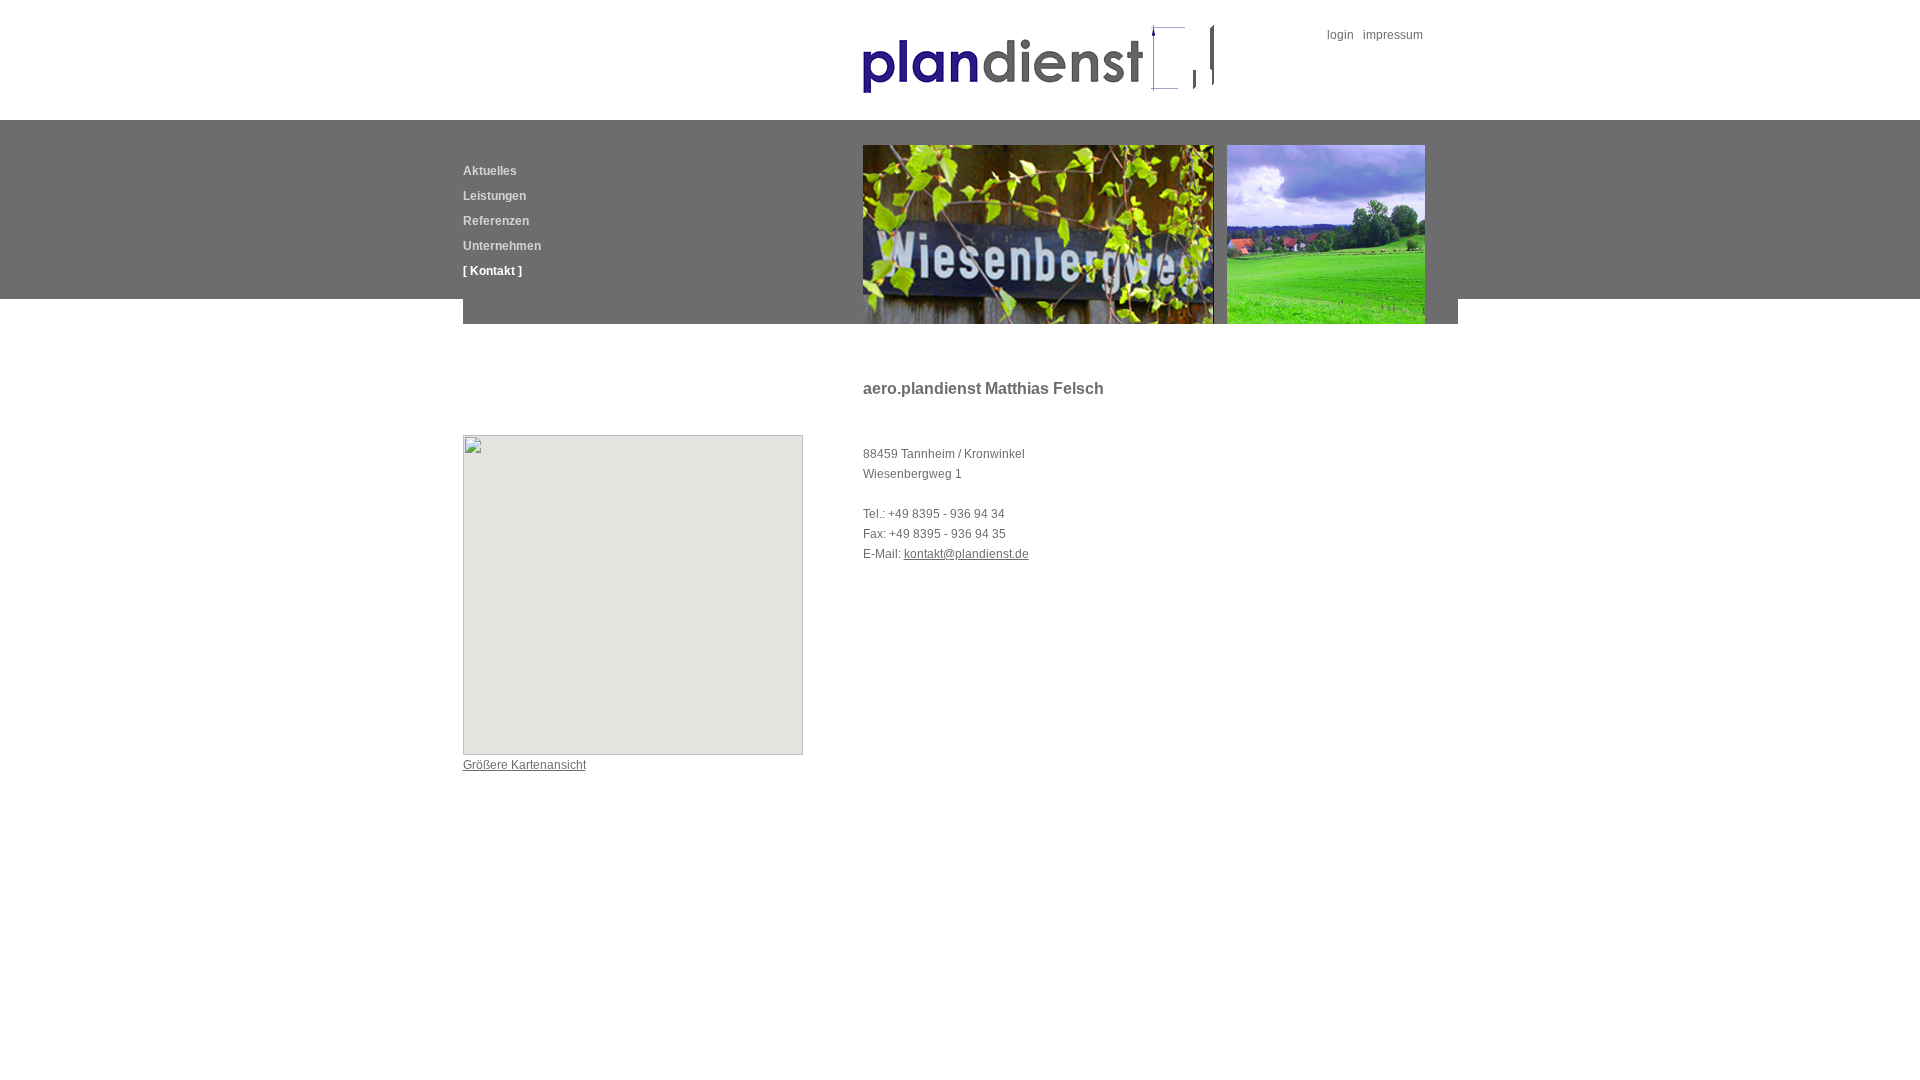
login (1340, 35)
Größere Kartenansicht (524, 765)
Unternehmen (502, 246)
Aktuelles (490, 171)
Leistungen (494, 196)
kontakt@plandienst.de (966, 554)
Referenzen (496, 221)
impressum (1393, 35)
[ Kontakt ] (492, 271)
